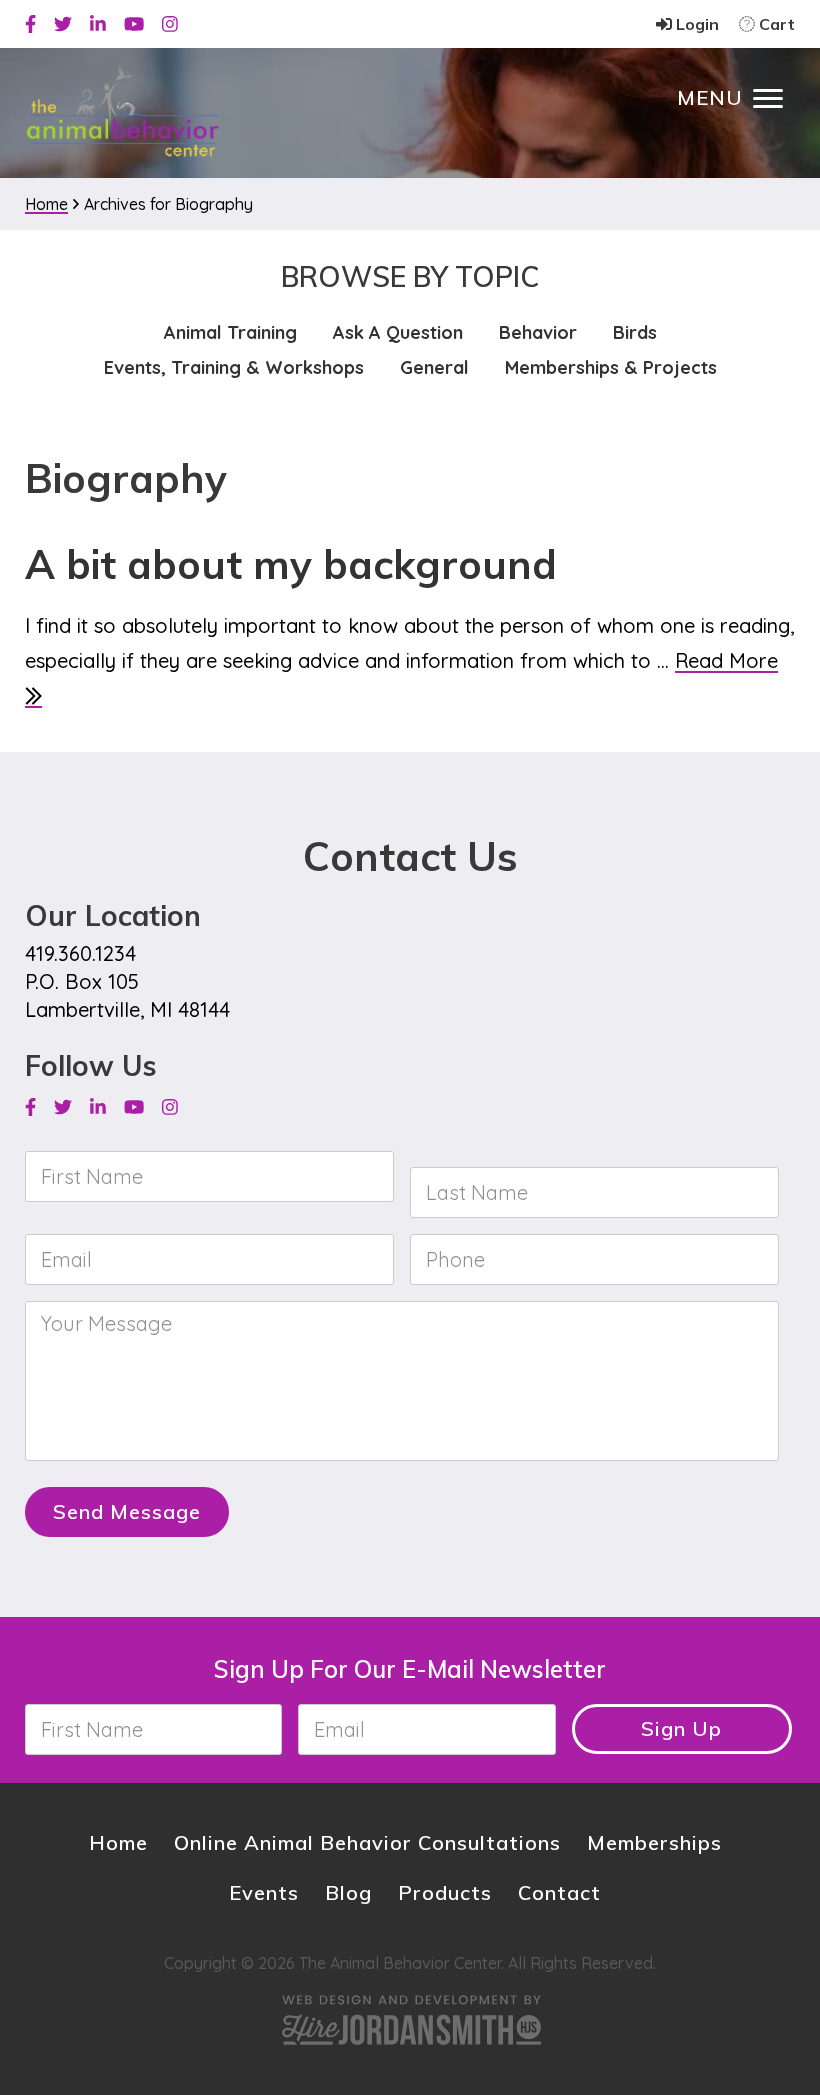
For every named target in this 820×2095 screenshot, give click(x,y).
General (434, 367)
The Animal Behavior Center (122, 112)
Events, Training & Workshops (234, 367)
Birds (635, 332)
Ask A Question (398, 332)
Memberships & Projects (611, 367)
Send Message (127, 1511)
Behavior (538, 332)
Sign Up (681, 1728)
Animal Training (230, 332)
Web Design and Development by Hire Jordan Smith (410, 2019)
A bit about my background (291, 564)
